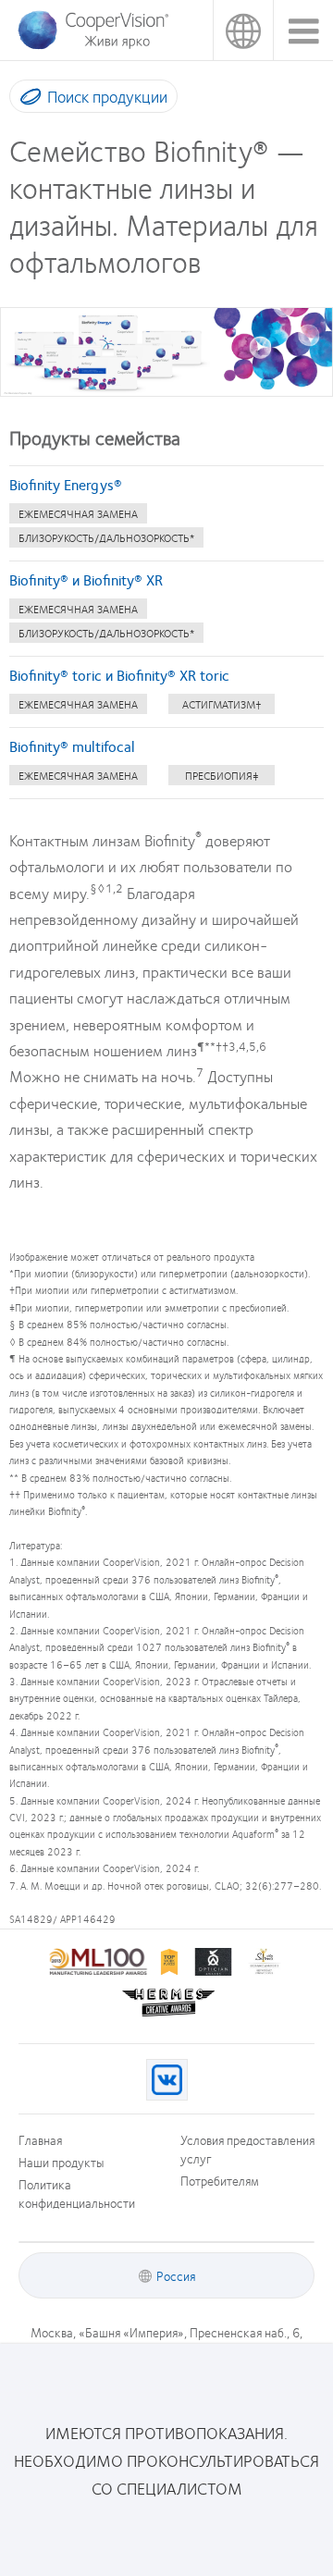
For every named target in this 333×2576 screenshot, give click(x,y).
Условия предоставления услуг (247, 2149)
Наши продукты (61, 2162)
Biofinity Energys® (66, 484)
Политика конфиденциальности (77, 2193)
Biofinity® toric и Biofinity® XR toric (119, 675)
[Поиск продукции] (26, 100)
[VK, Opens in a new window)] (167, 2080)
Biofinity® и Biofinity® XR (86, 579)
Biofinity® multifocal (72, 746)
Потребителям (220, 2180)
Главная (40, 2139)
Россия (243, 30)
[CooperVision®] (92, 45)
